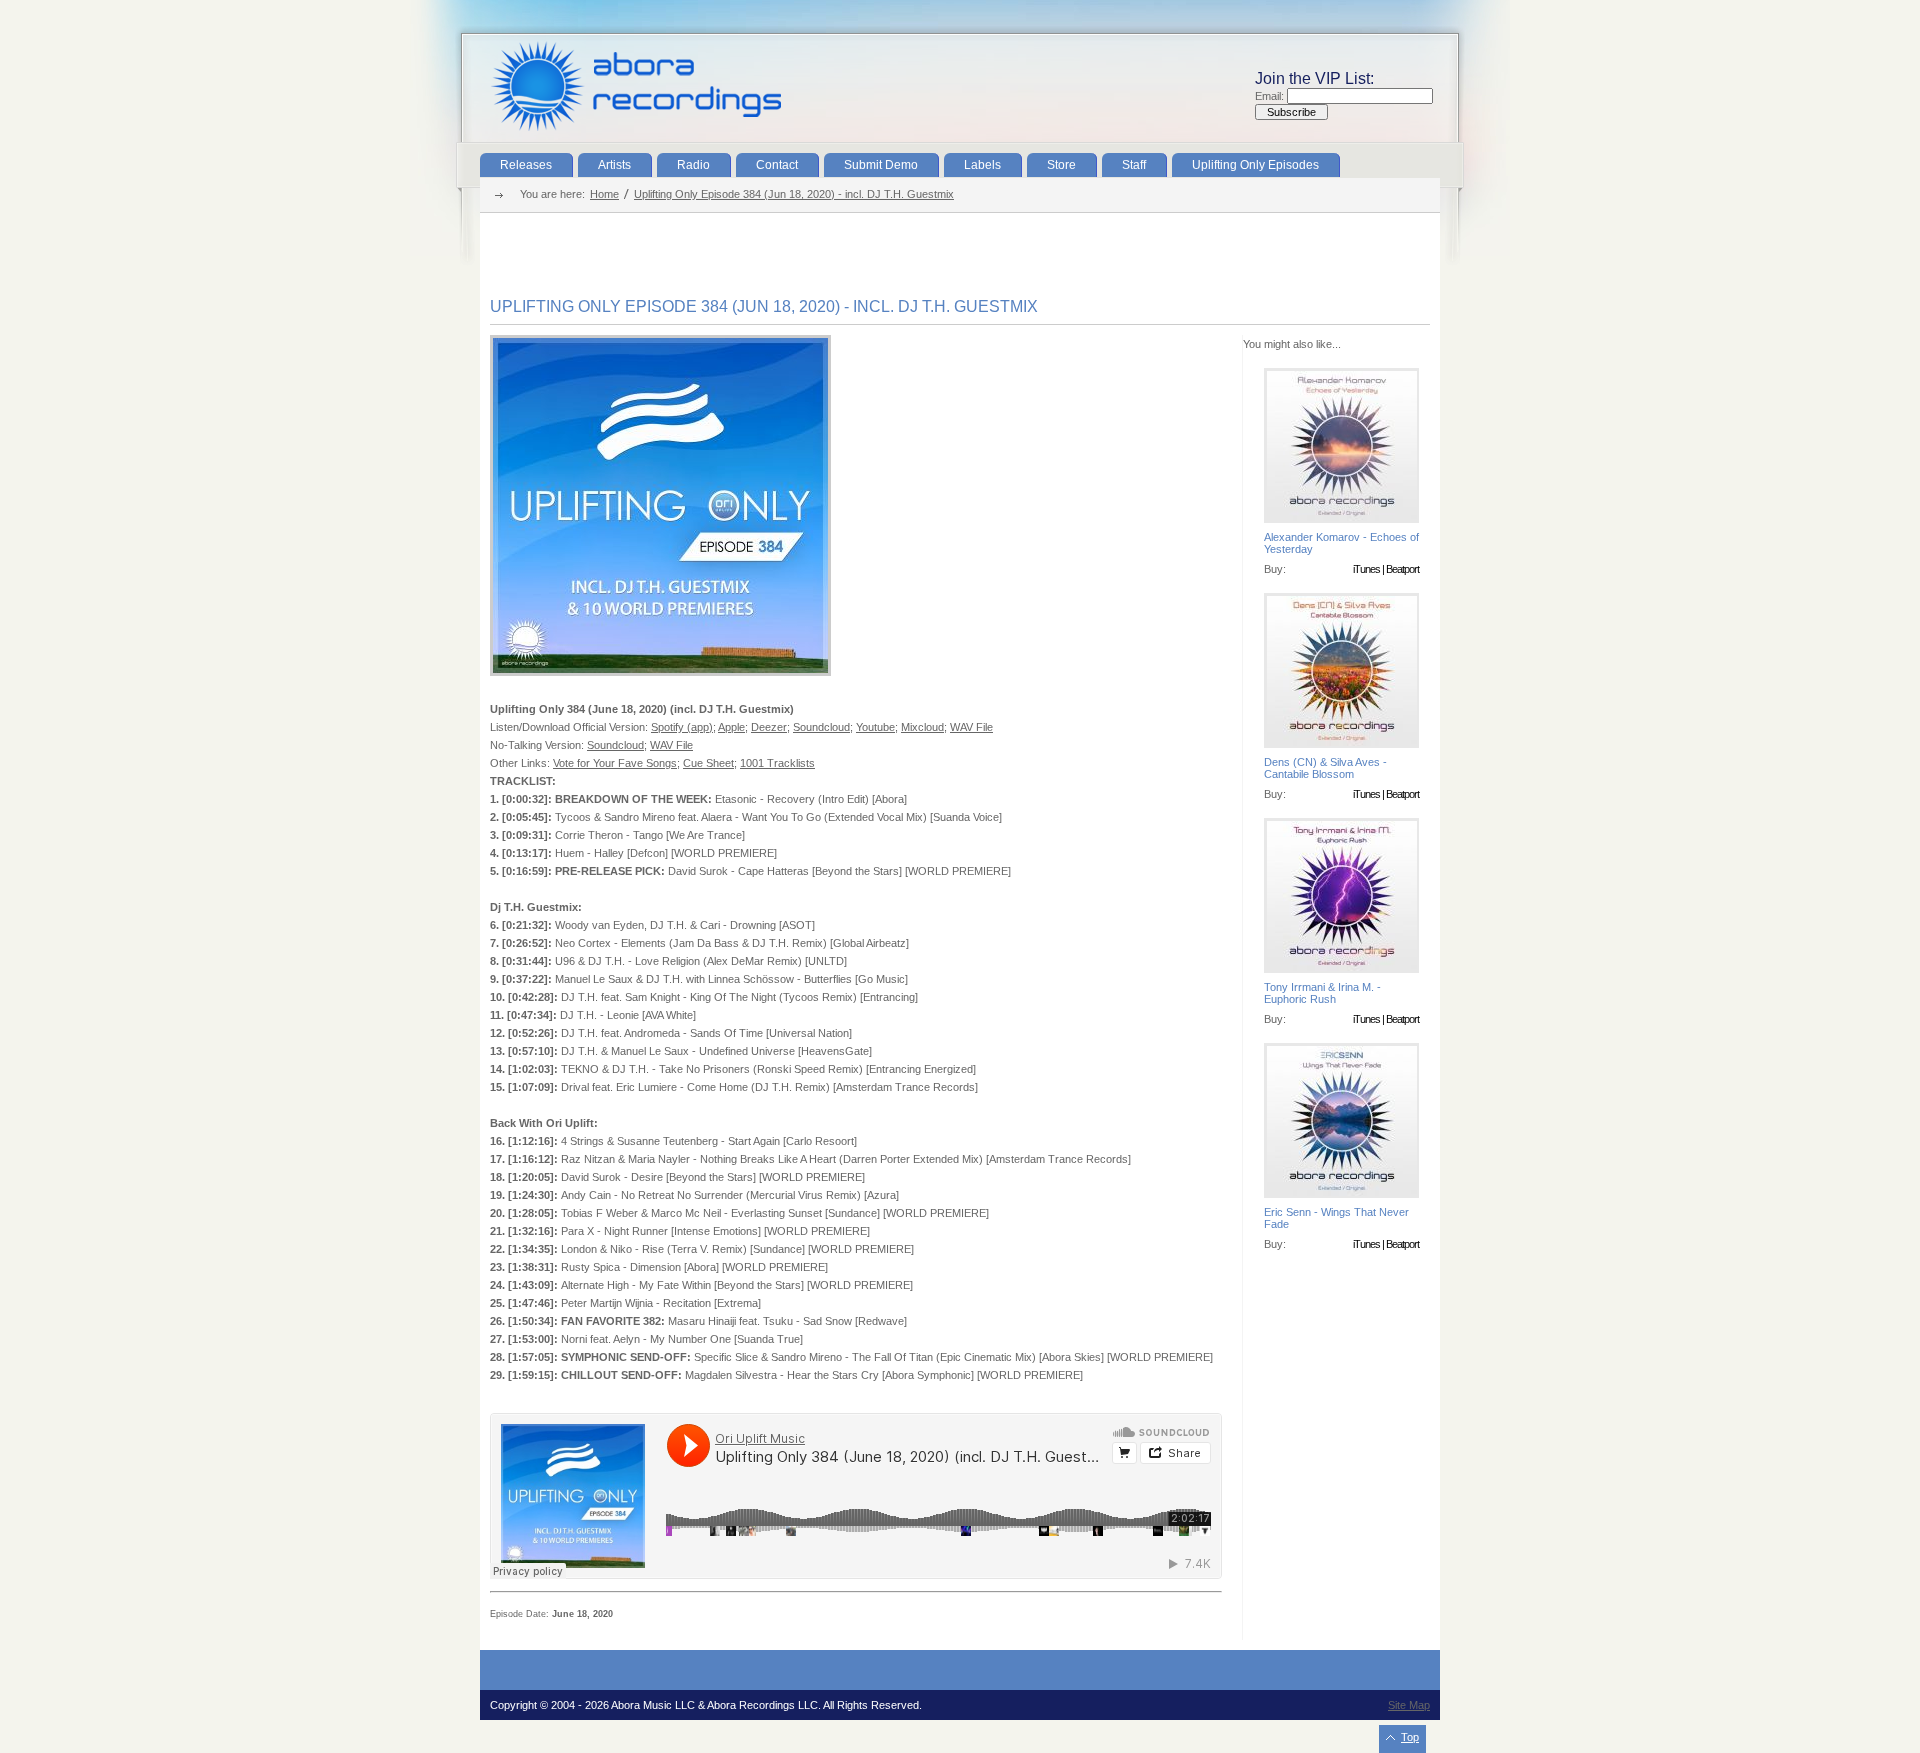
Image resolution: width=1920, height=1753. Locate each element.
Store (1061, 165)
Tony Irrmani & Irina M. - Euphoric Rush (1322, 993)
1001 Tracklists (777, 763)
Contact (777, 165)
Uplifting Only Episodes (1255, 165)
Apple (731, 727)
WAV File (971, 727)
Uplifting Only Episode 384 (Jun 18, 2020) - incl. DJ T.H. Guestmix (794, 194)
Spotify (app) (682, 727)
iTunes (1366, 569)
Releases (526, 165)
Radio (693, 165)
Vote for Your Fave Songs (615, 763)
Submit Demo (881, 165)
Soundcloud (821, 727)
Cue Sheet (708, 763)
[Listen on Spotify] (660, 672)
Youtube (875, 727)
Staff (1134, 165)
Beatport (1402, 569)
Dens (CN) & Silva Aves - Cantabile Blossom (1325, 768)
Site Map (1409, 1705)
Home (604, 194)
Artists (614, 165)
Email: (1271, 96)
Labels (982, 165)
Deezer (769, 727)
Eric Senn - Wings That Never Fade (1336, 1218)
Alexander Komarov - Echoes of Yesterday (1341, 543)
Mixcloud (922, 727)
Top (1410, 1737)
